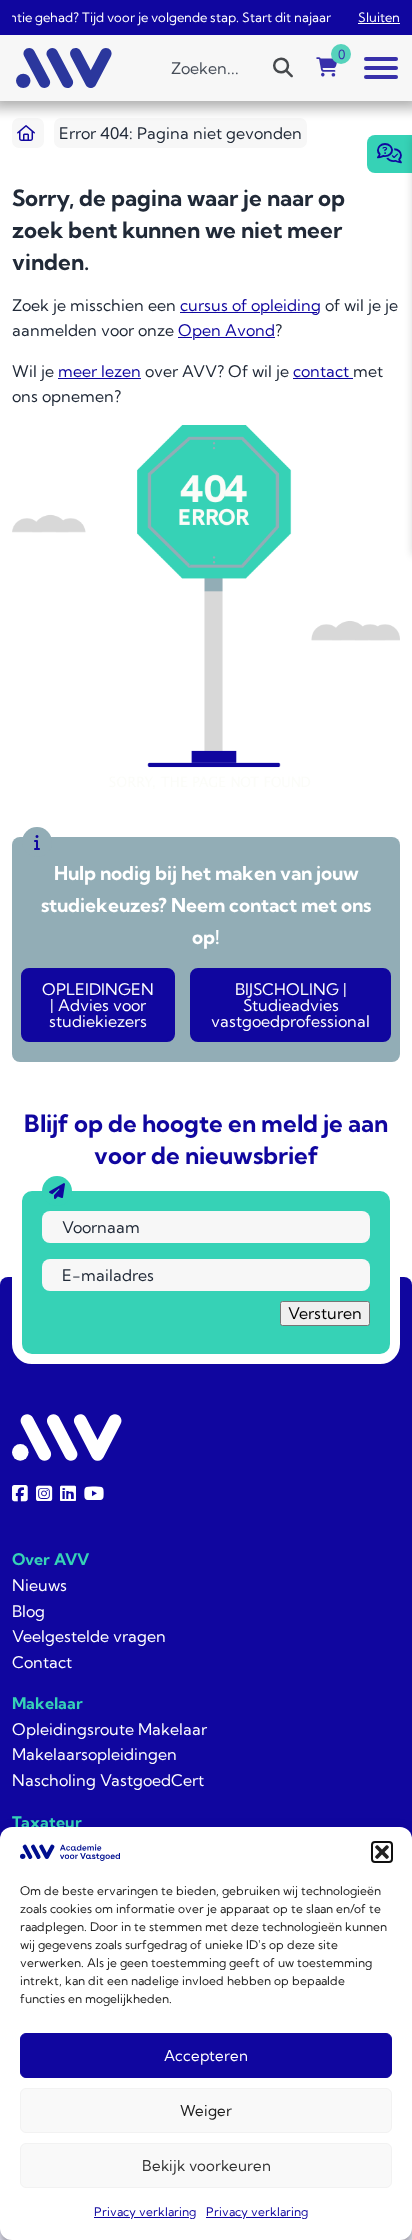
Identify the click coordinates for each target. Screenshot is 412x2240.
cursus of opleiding (250, 305)
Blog (28, 1611)
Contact (42, 1662)
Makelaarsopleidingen (94, 1754)
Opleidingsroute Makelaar (109, 1729)
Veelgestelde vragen (89, 1636)
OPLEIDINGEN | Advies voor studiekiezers (98, 1005)
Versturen (325, 1313)
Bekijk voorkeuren (206, 2165)
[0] (327, 68)
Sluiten (379, 17)
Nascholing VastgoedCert (108, 1780)
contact (323, 371)
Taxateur (47, 1822)
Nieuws (39, 1585)
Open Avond (226, 330)
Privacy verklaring (145, 2211)
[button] (382, 1852)
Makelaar (47, 1703)
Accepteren (206, 2055)
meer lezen (99, 371)
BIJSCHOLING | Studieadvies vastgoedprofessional (290, 1005)
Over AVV (50, 1559)
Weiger (206, 2110)
